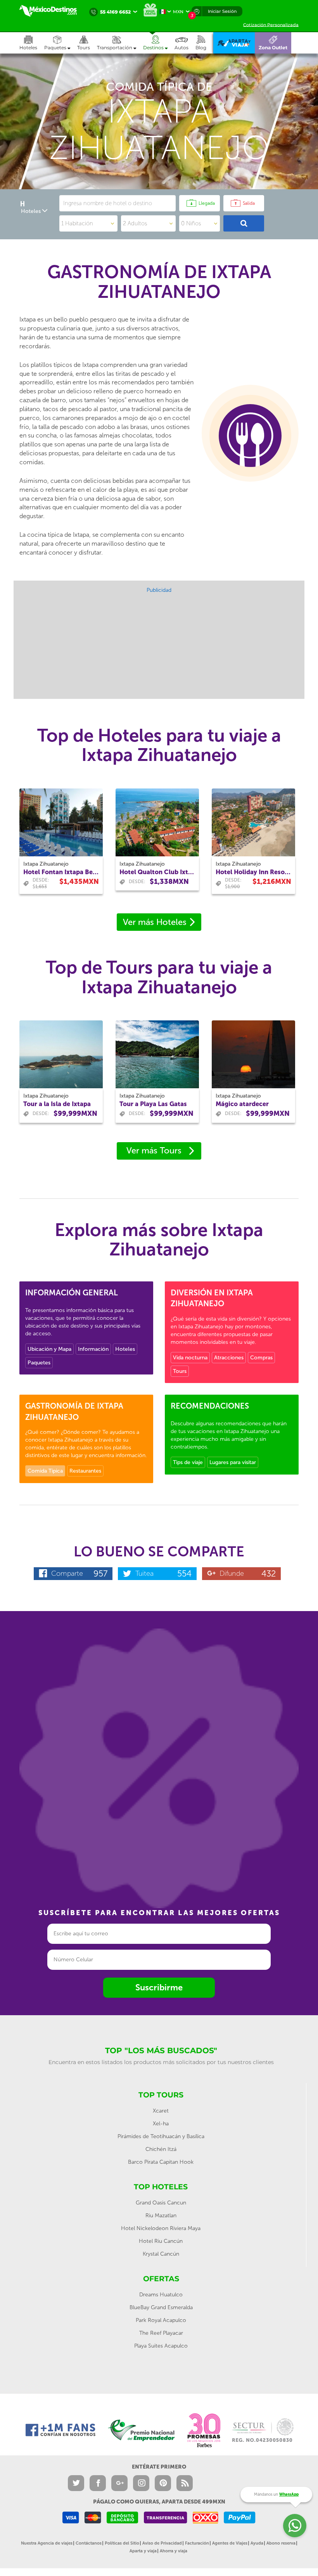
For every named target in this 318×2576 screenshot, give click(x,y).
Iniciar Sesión (222, 11)
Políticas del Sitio (122, 2543)
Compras (261, 1358)
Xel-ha (161, 2124)
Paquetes (39, 1363)
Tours (180, 1371)
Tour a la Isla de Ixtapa (57, 1104)
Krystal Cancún (161, 2254)
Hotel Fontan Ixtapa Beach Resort (61, 872)
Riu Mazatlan (161, 2216)
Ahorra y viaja (174, 2551)
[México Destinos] (52, 11)
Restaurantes (85, 1471)
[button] (120, 43)
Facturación (197, 2543)
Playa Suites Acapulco (161, 2346)
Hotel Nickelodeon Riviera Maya (161, 2228)
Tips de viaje (188, 1462)
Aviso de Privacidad (162, 2543)
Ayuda (257, 2543)
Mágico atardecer (242, 1104)
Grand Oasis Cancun (161, 2203)
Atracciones (229, 1358)
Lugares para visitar (233, 1462)
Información (93, 1349)
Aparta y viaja (143, 2551)
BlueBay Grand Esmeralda (161, 2307)
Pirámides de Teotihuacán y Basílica (161, 2136)
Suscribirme (159, 1987)
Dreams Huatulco (161, 2295)
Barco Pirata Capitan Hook (161, 2162)
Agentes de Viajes (230, 2543)
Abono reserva (281, 2543)
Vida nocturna (190, 1358)
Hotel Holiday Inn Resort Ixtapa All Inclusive (253, 872)
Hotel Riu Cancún (161, 2241)
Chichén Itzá (161, 2149)
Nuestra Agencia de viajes (47, 2543)
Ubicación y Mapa (49, 1349)
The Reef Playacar (161, 2333)
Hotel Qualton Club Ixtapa (157, 872)
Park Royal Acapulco (161, 2320)
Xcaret (161, 2111)
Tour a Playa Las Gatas (153, 1104)
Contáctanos (89, 2543)
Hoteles (125, 1349)
